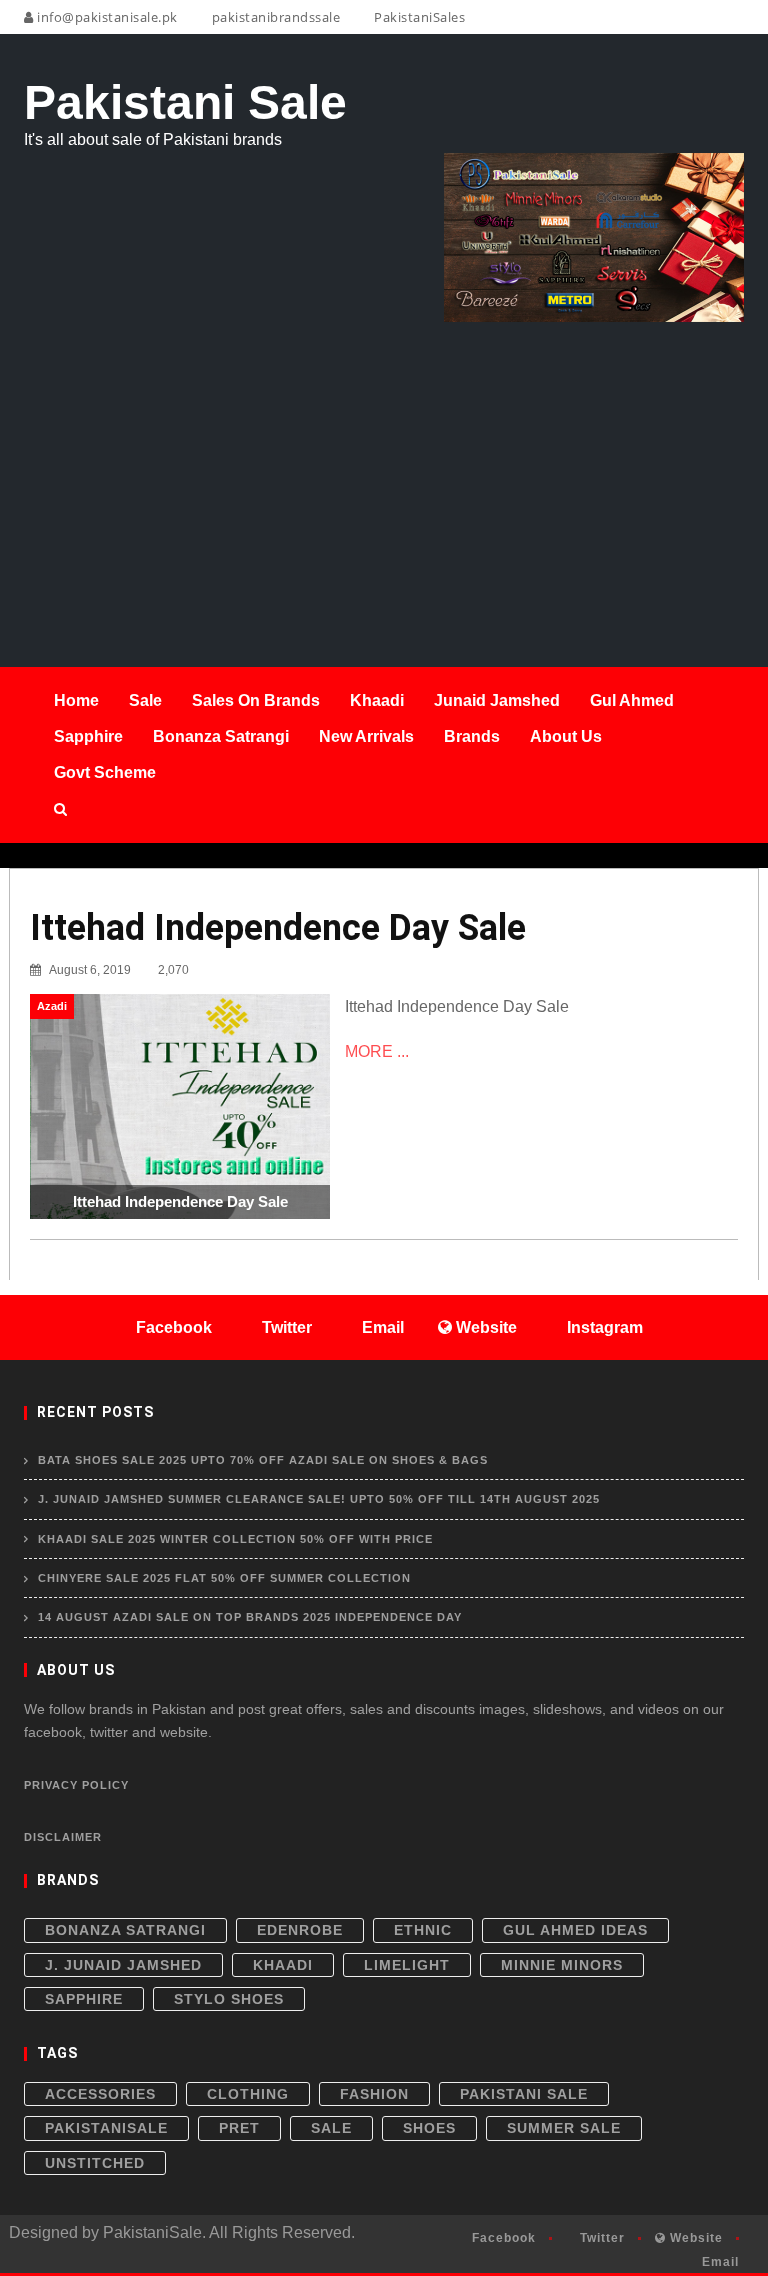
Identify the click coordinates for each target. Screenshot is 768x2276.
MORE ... (377, 1051)
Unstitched (95, 2163)
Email (718, 2262)
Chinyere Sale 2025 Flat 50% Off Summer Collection (224, 1578)
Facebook (502, 2238)
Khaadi (283, 1965)
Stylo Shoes (229, 1999)
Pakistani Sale (524, 2094)
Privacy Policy (76, 1785)
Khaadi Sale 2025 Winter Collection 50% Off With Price (235, 1539)
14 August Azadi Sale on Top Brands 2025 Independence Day (250, 1617)
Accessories (100, 2094)
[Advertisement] (384, 472)
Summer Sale (564, 2128)
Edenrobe (300, 1930)
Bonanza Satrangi (125, 1930)
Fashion (374, 2094)
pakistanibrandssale (274, 17)
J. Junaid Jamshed (123, 1965)
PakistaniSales (418, 17)
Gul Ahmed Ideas (575, 1930)
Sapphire (84, 1999)
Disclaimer (63, 1837)
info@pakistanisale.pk (106, 17)
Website (694, 2238)
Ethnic (423, 1930)
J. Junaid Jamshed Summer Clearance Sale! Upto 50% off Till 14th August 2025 (319, 1499)
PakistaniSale (106, 2128)
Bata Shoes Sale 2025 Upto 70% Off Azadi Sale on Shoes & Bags (263, 1460)
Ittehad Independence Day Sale (278, 928)
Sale (331, 2128)
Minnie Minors (562, 1965)
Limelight (407, 1965)
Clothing (248, 2094)
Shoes (429, 2128)
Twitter (600, 2238)
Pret (239, 2128)
